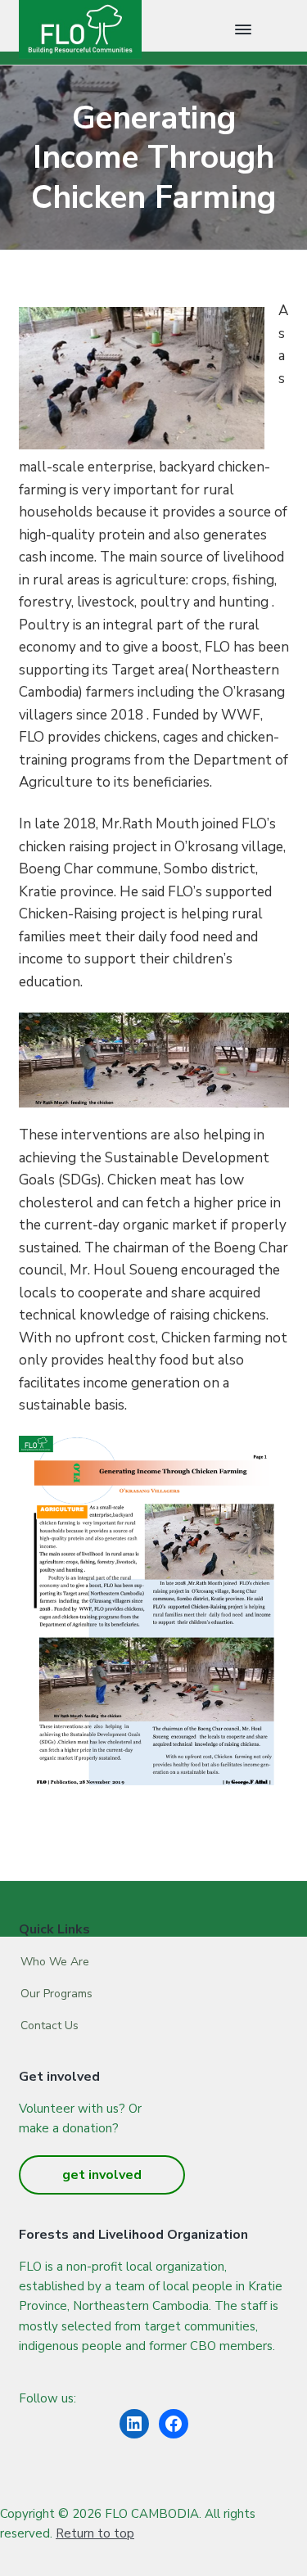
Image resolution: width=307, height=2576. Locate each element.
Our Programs (56, 1994)
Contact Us (50, 2026)
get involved (102, 2175)
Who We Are (55, 1962)
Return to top (95, 2533)
